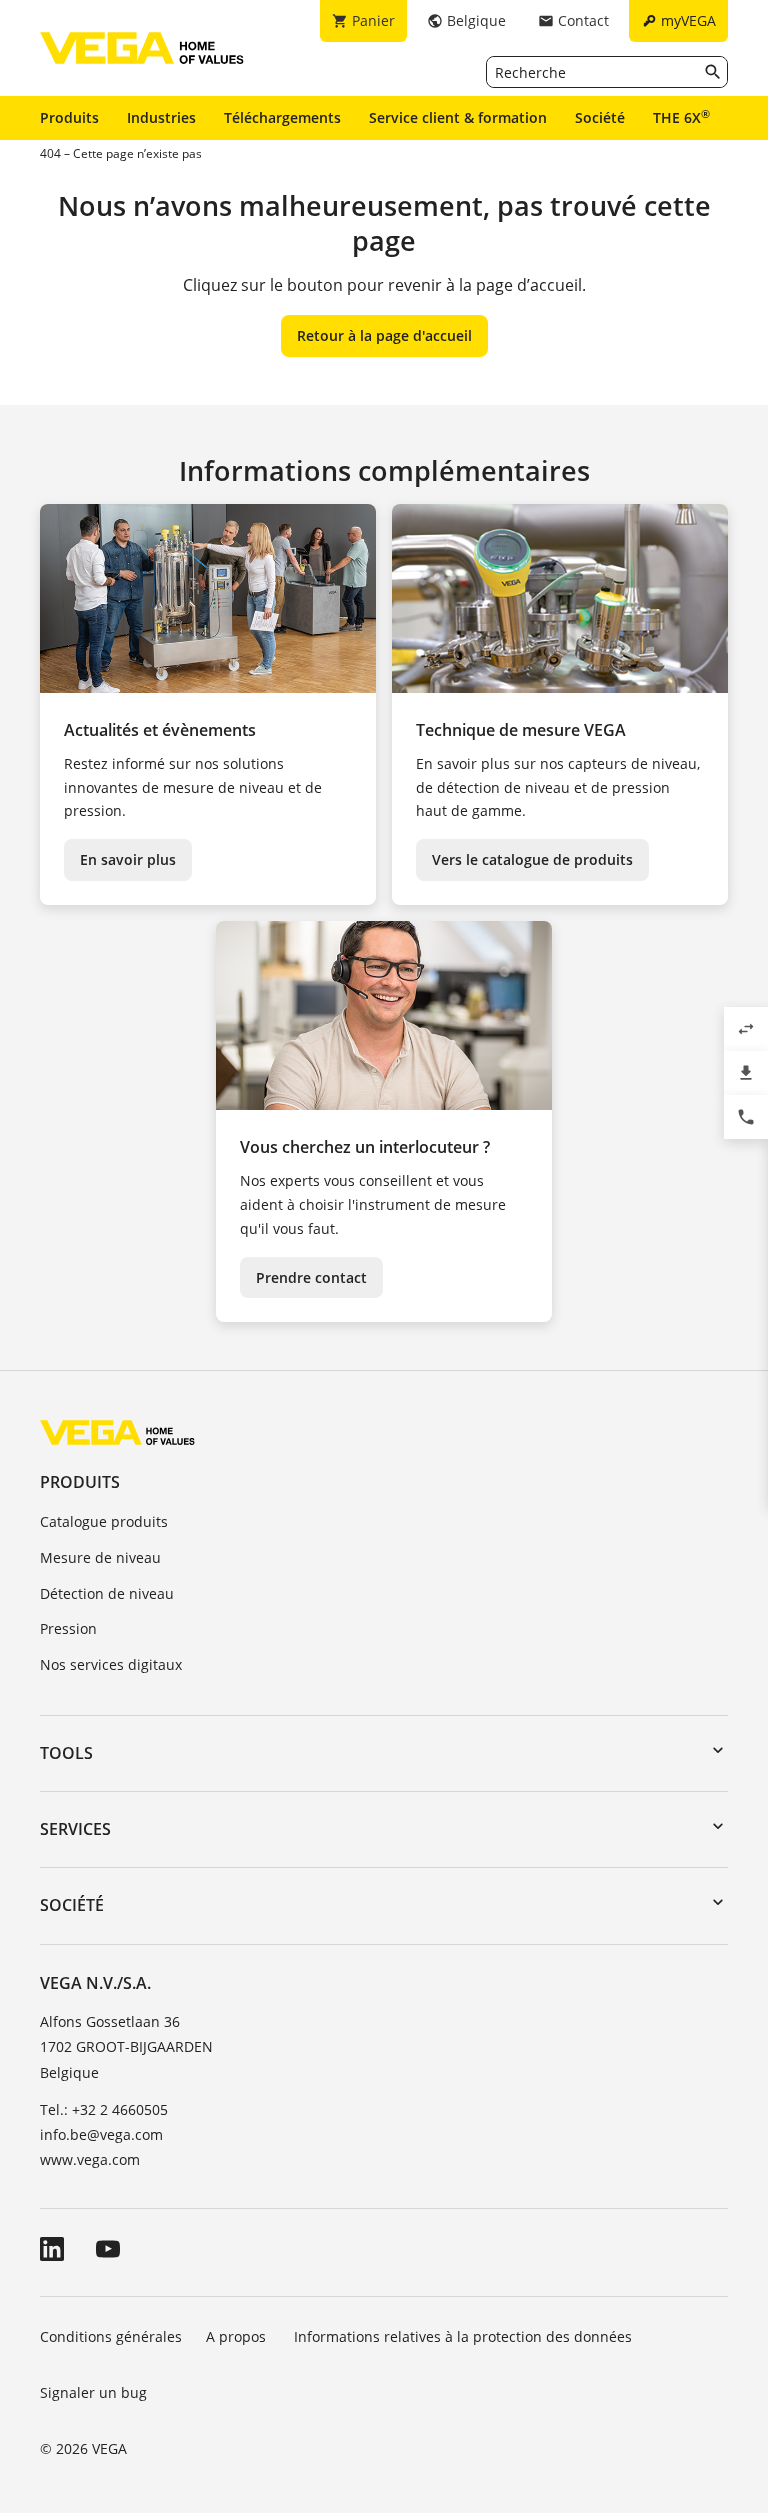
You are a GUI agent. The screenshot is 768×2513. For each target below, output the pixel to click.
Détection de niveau (107, 1593)
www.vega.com (90, 2159)
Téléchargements (282, 117)
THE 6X (681, 117)
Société (600, 117)
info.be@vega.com (101, 2134)
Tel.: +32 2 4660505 (104, 2109)
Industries (161, 117)
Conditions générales (111, 2336)
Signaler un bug (93, 2392)
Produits (69, 117)
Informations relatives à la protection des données (463, 2336)
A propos (238, 2336)
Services (75, 1829)
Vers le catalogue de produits (532, 859)
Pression (68, 1628)
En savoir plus (128, 859)
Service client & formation (458, 117)
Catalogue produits (104, 1521)
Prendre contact (311, 1277)
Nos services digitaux (111, 1664)
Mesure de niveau (100, 1557)
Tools (66, 1753)
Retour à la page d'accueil (384, 335)
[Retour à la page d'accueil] (117, 1431)
